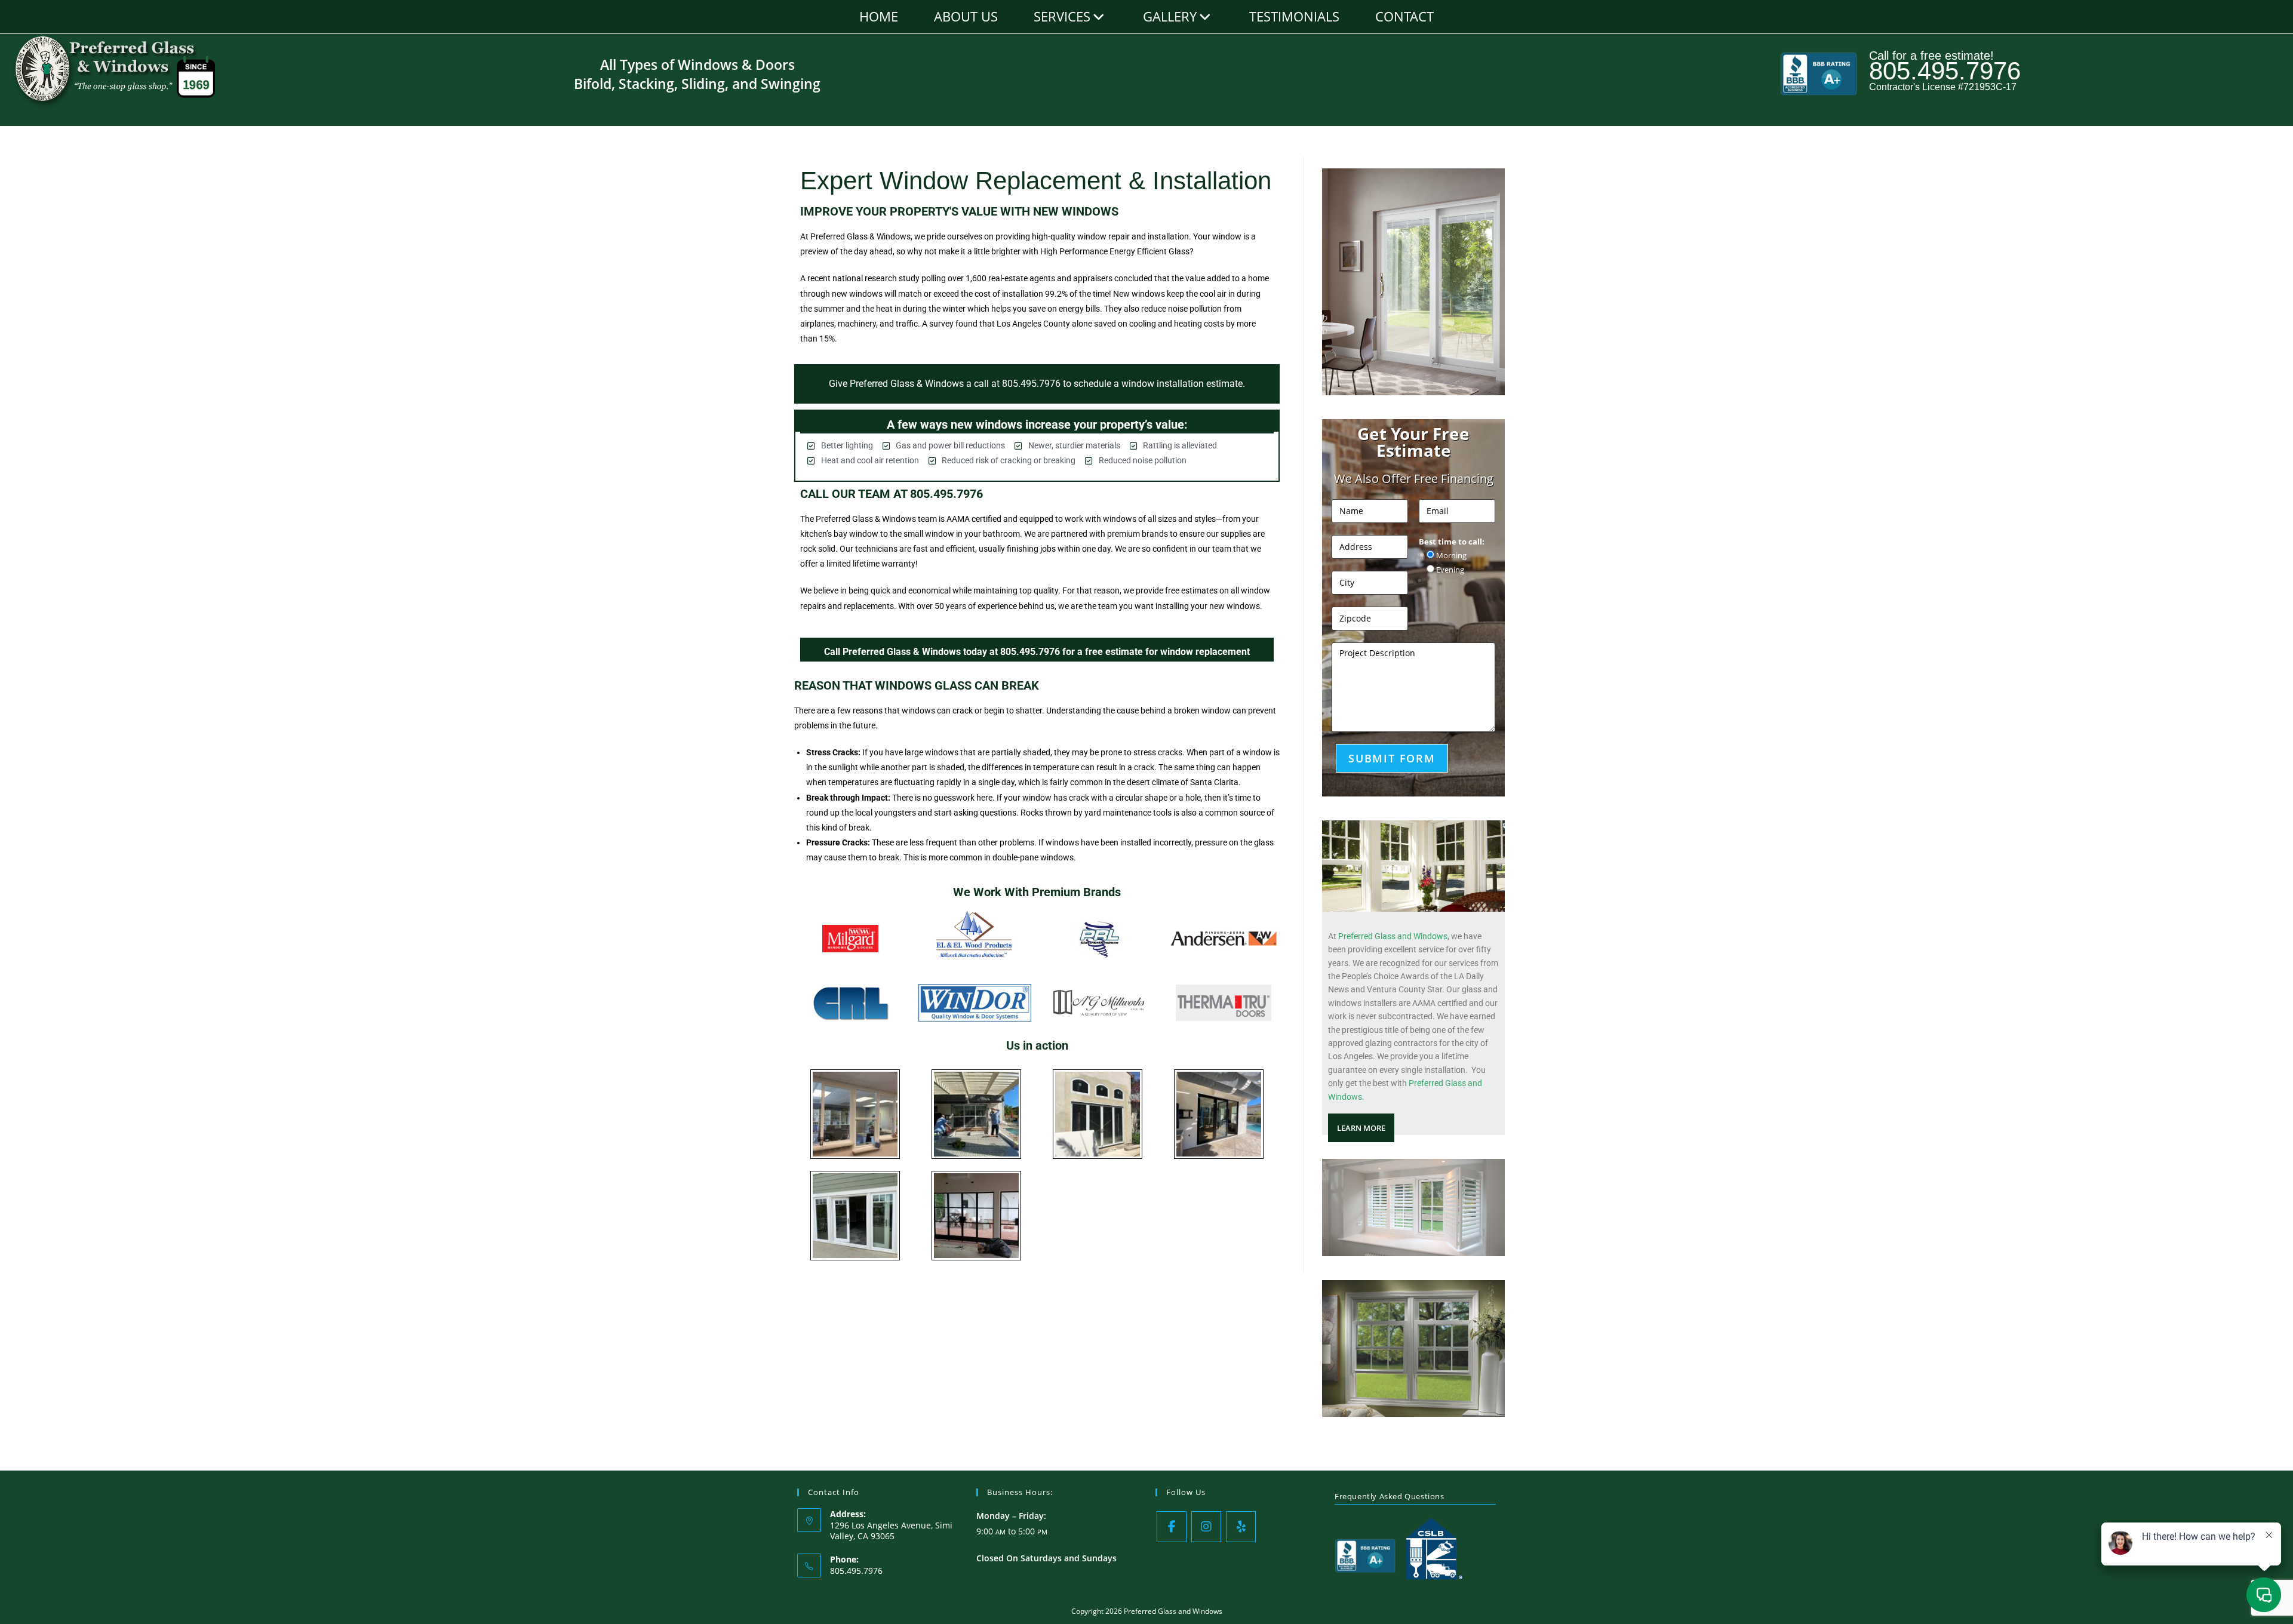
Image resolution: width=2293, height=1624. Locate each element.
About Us (966, 16)
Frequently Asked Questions (1390, 1496)
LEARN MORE (1361, 1128)
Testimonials (1294, 16)
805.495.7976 (1945, 71)
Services (1062, 16)
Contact (1404, 16)
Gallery (1170, 16)
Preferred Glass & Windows (860, 236)
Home (879, 16)
